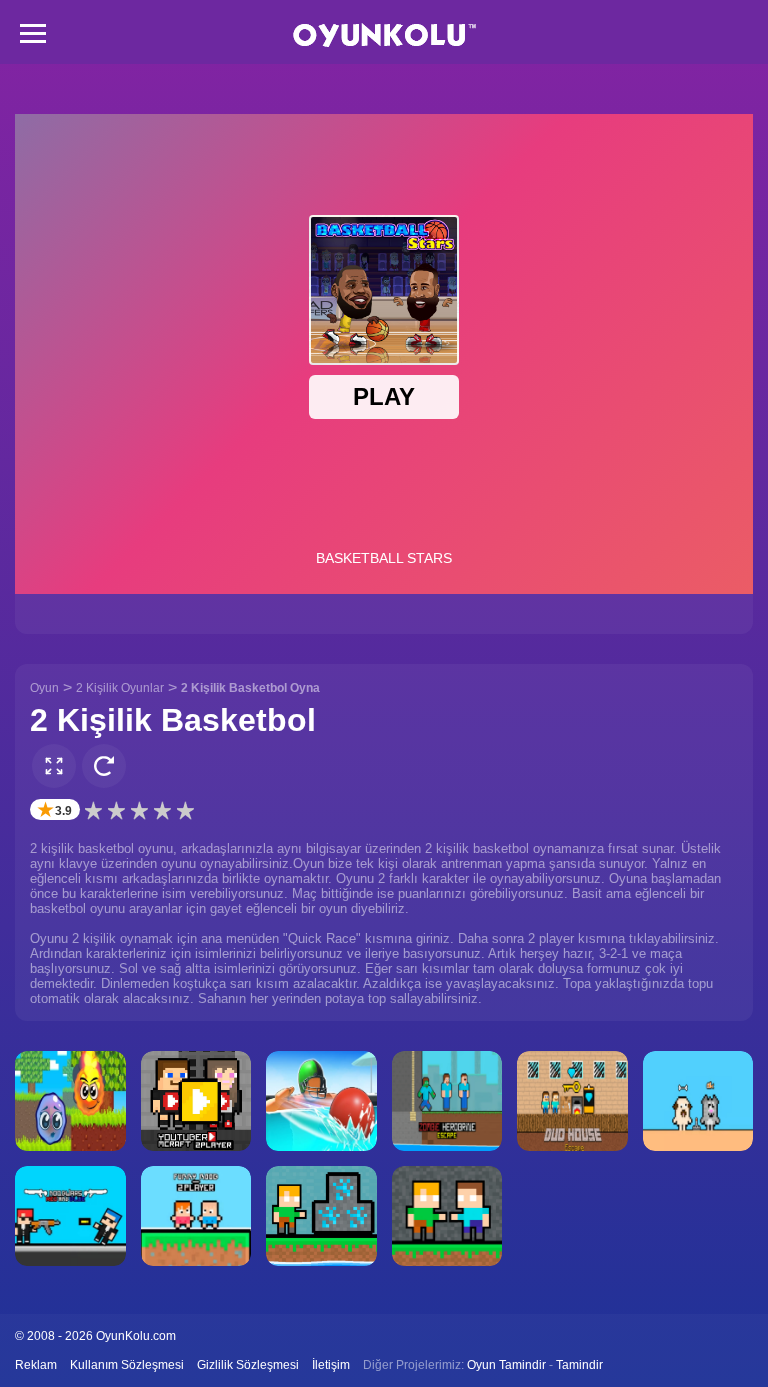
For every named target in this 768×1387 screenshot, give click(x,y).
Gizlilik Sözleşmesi (248, 1365)
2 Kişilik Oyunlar (120, 688)
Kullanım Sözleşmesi (127, 1365)
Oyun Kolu (384, 35)
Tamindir (579, 1365)
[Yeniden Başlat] (104, 766)
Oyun (44, 688)
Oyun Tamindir (506, 1365)
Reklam (36, 1365)
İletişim (331, 1365)
